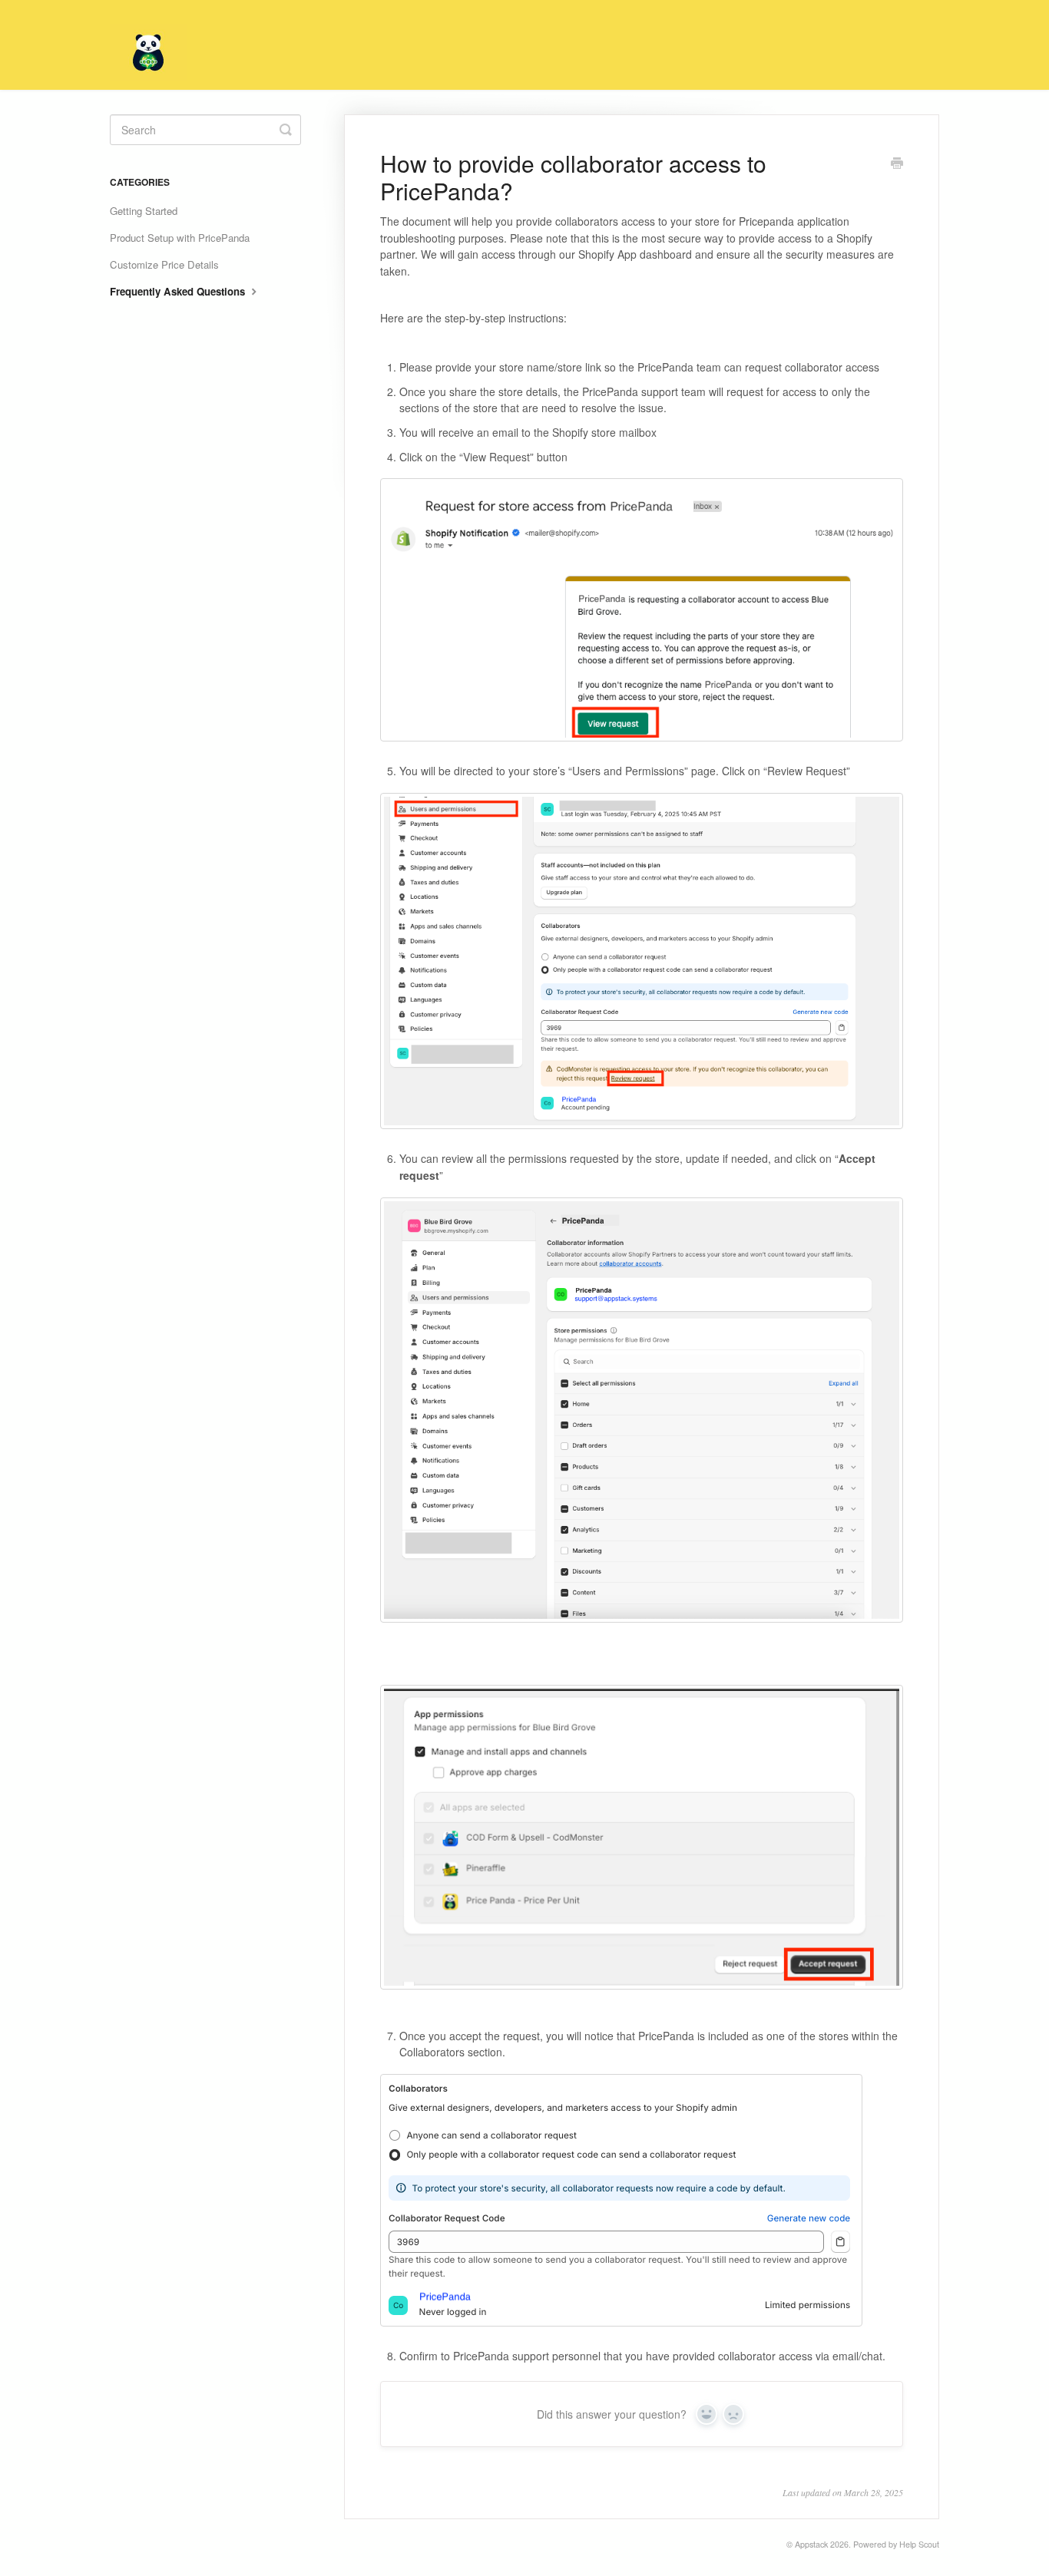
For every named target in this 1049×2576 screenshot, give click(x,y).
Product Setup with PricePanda (180, 238)
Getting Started (144, 211)
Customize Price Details (164, 264)
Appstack (811, 2544)
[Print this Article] (897, 164)
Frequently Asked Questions (179, 291)
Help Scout (919, 2544)
